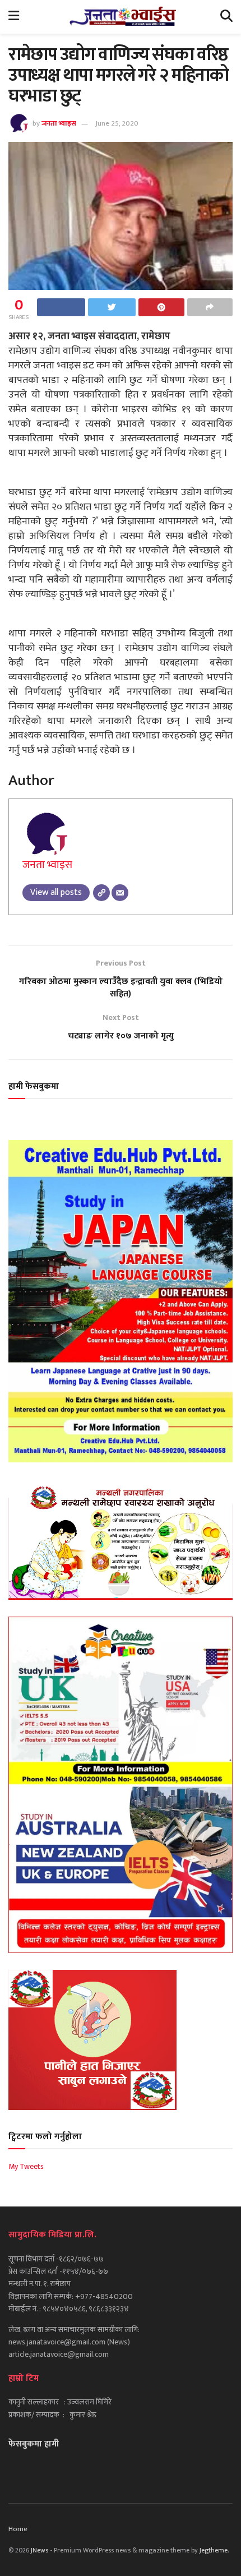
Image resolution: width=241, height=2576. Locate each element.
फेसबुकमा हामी (34, 2444)
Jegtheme (214, 2550)
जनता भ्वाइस (59, 123)
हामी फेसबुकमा (34, 1086)
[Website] (101, 893)
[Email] (120, 893)
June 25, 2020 (117, 123)
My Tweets (26, 2166)
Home (18, 2529)
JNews (40, 2550)
